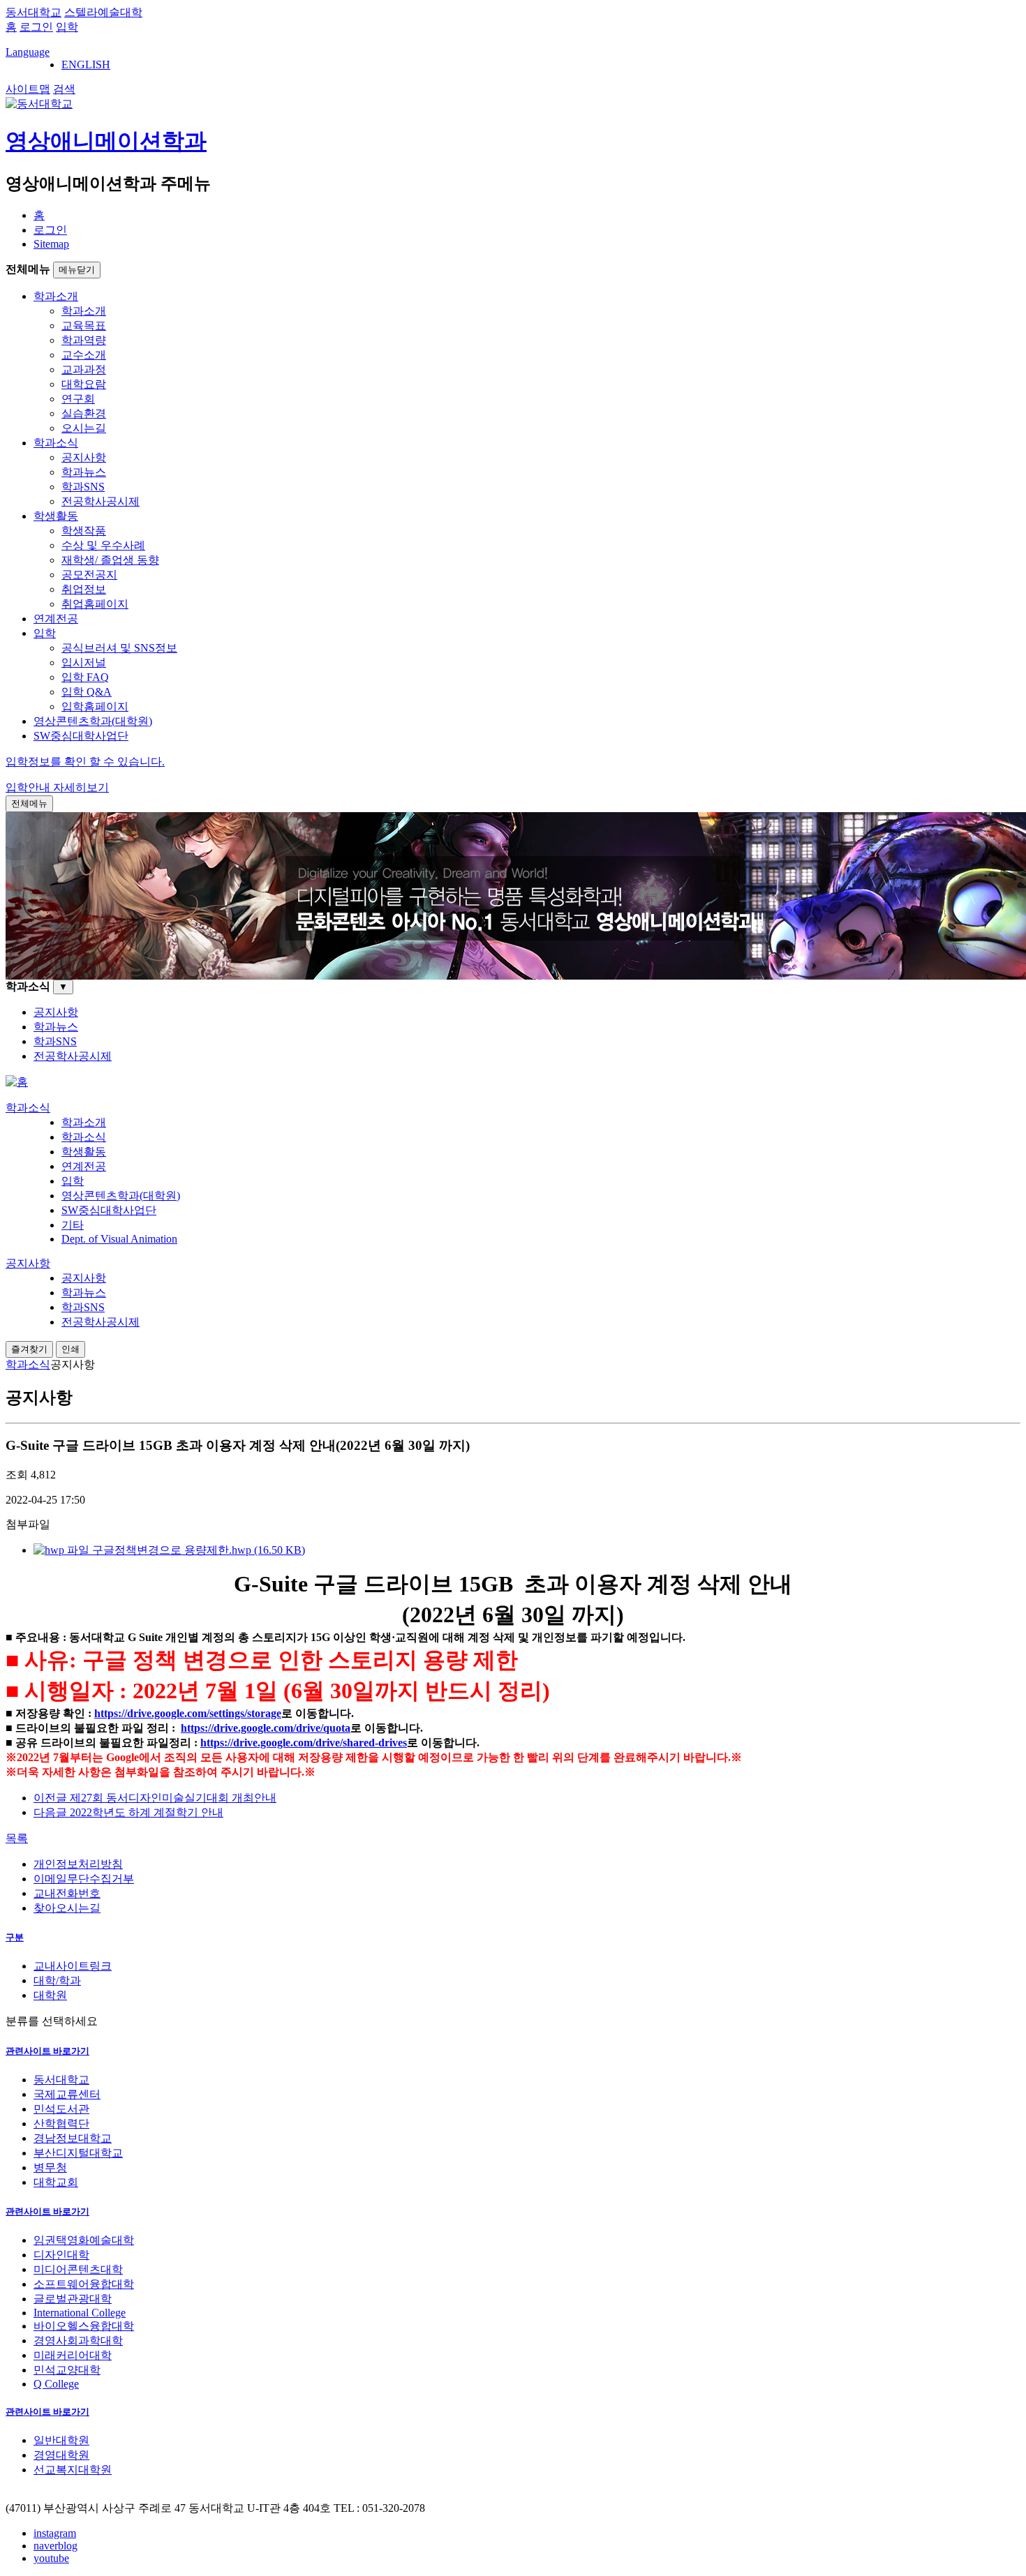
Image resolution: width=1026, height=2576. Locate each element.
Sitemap (51, 244)
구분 (15, 1937)
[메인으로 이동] (17, 1082)
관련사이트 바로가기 (47, 2051)
